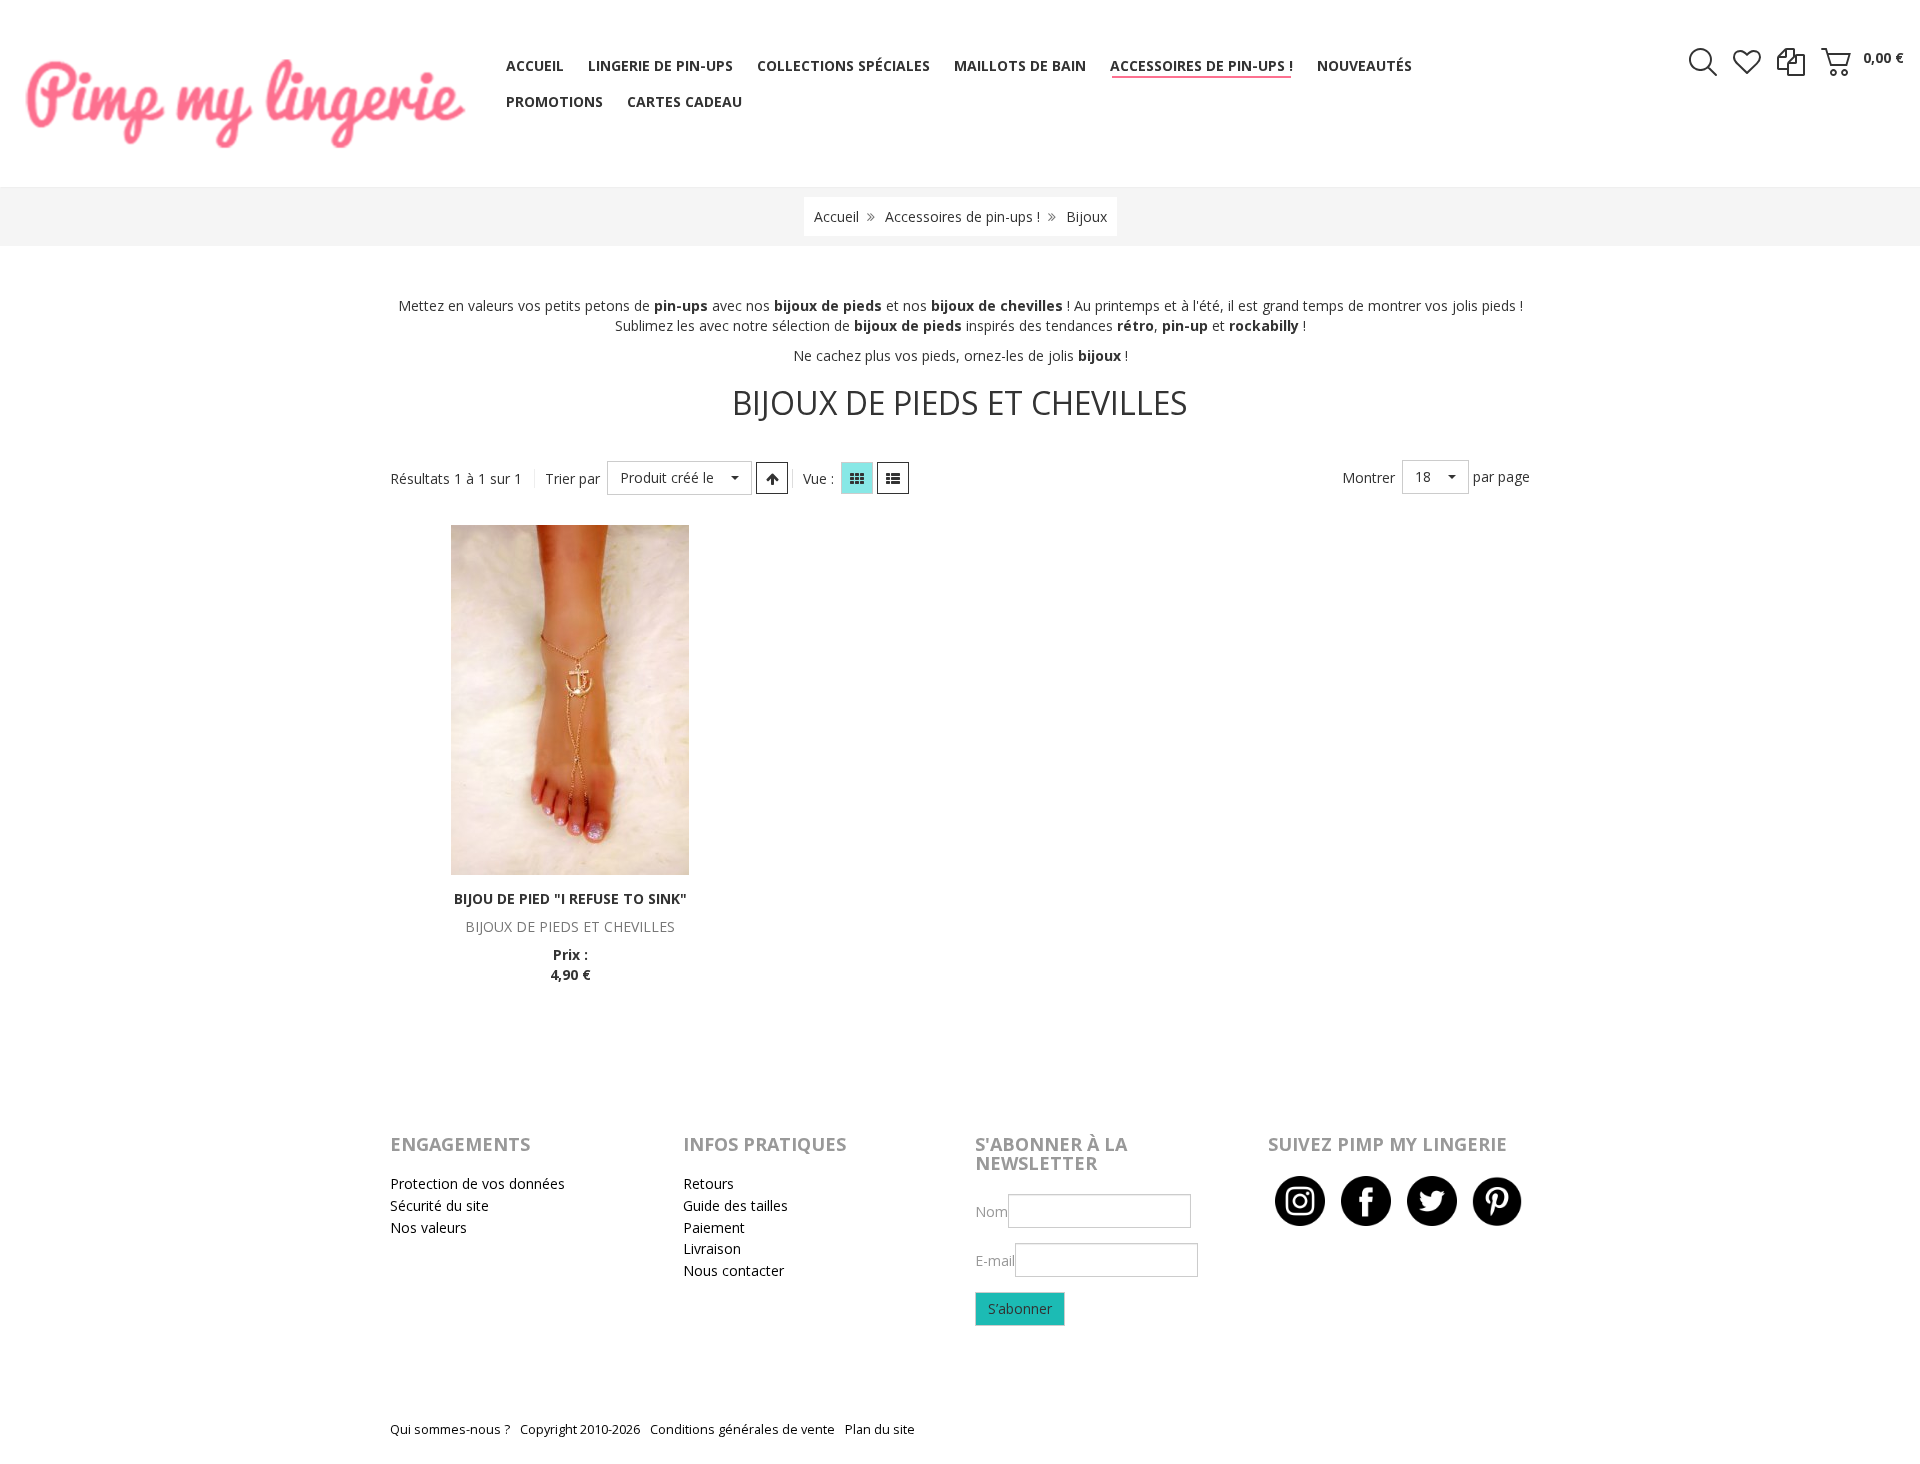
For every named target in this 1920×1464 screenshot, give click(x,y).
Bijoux (1086, 216)
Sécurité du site (439, 1205)
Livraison (712, 1248)
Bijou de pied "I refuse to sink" (570, 898)
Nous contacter (733, 1270)
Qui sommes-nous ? (450, 1429)
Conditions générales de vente (742, 1429)
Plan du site (880, 1429)
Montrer (1368, 477)
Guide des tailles (735, 1205)
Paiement (714, 1227)
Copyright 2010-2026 (580, 1429)
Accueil (836, 216)
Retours (708, 1183)
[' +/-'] (772, 478)
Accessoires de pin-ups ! (962, 216)
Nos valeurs (428, 1227)
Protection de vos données (477, 1183)
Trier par (572, 478)
